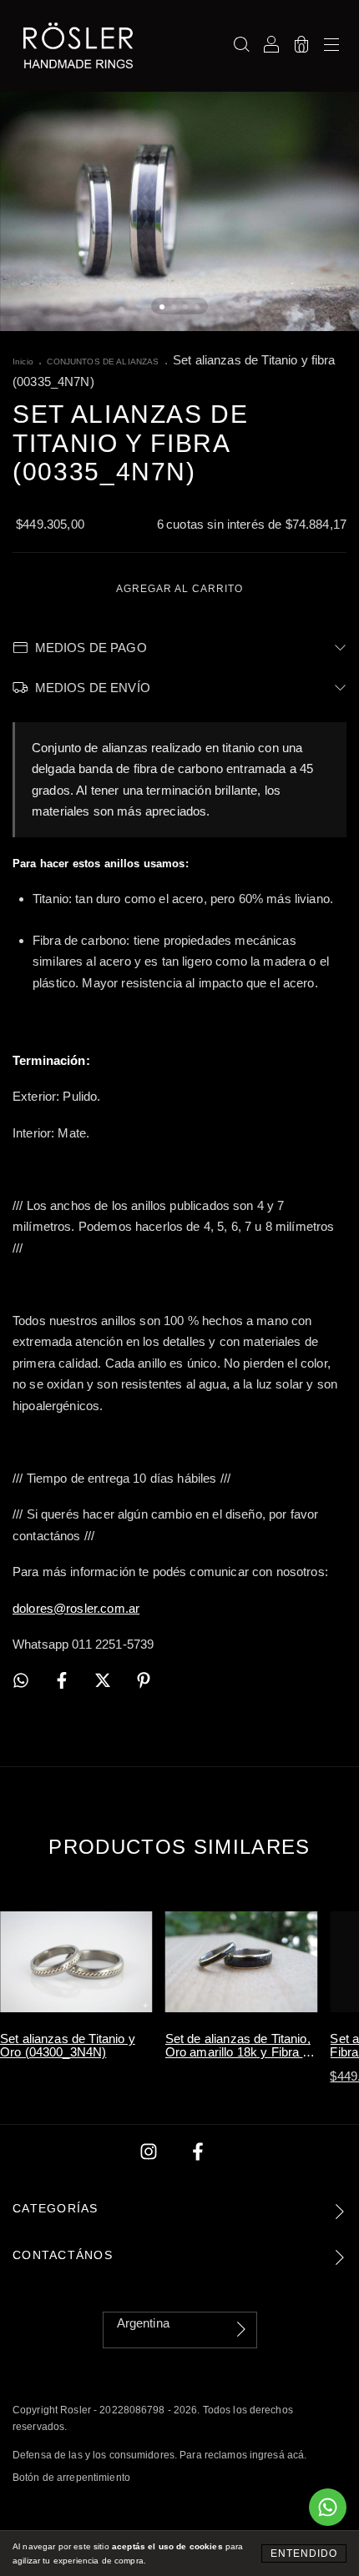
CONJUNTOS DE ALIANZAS (103, 362)
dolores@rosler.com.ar (76, 1608)
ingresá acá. (278, 2455)
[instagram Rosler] (150, 2152)
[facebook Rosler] (198, 2152)
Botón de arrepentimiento (71, 2478)
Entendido (304, 2553)
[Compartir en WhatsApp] (21, 1681)
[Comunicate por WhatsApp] (328, 2507)
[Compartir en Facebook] (63, 1681)
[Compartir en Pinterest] (144, 1681)
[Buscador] (241, 45)
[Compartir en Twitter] (104, 1681)
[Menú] (331, 45)
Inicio (23, 362)
